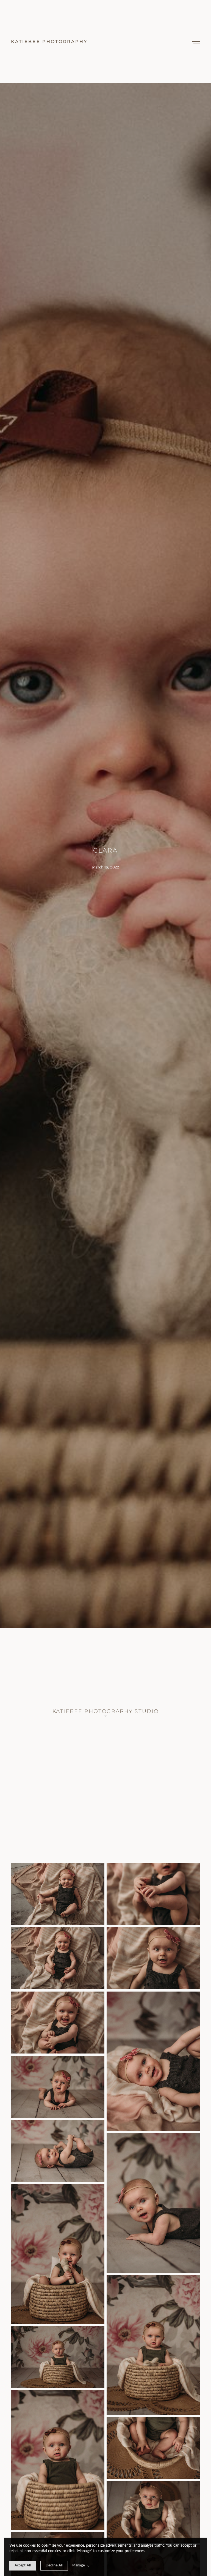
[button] (196, 41)
